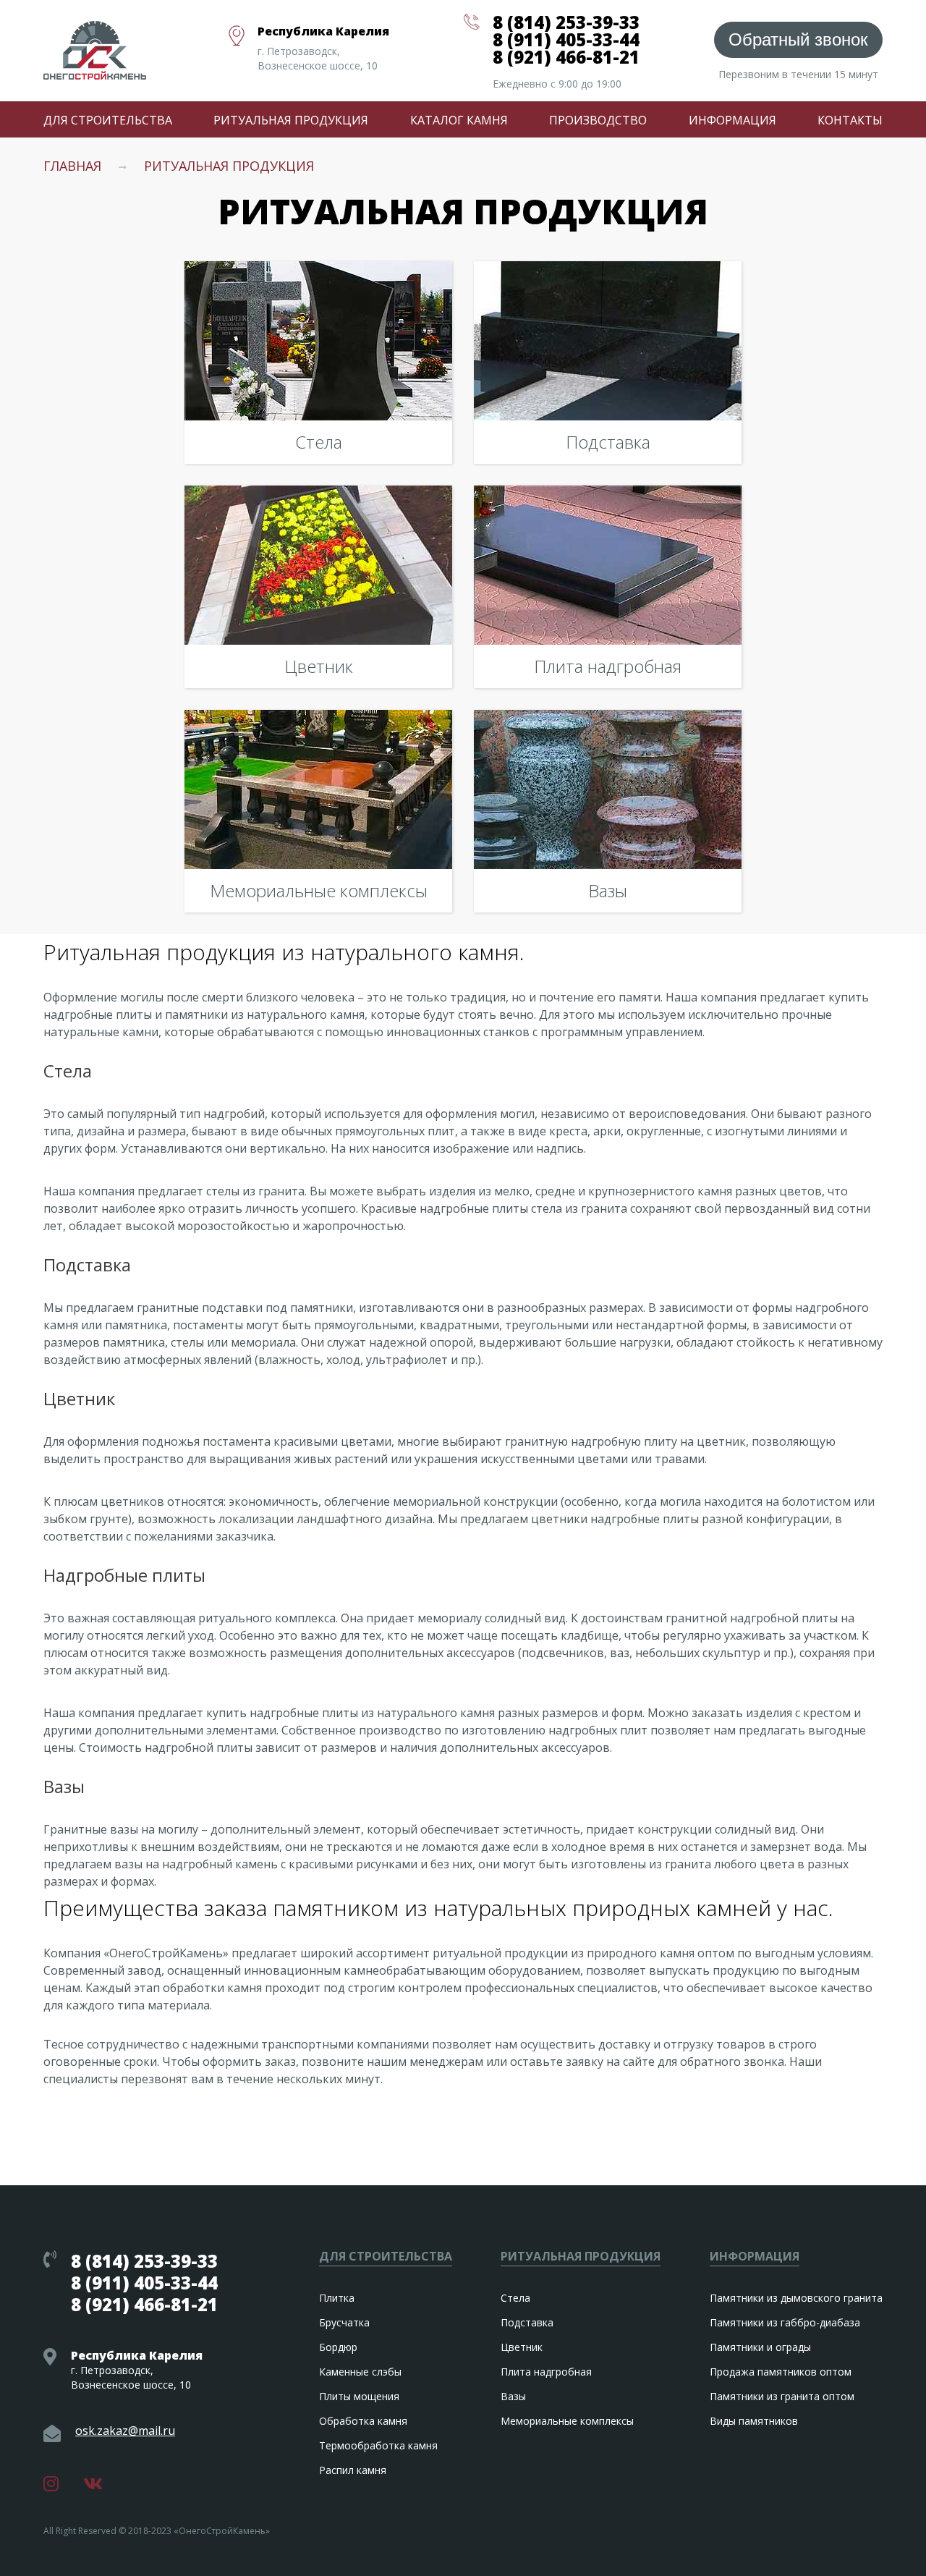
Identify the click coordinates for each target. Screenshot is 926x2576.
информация (732, 120)
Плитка (337, 2298)
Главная (72, 166)
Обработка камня (363, 2421)
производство (598, 120)
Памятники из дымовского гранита (796, 2298)
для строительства (108, 120)
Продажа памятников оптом (781, 2372)
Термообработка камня (378, 2445)
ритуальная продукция (291, 120)
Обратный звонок (798, 39)
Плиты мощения (359, 2396)
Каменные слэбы (360, 2372)
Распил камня (353, 2470)
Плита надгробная (546, 2372)
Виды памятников (754, 2421)
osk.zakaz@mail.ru (125, 2432)
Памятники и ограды (760, 2347)
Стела (515, 2298)
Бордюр (338, 2347)
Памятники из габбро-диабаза (785, 2322)
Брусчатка (344, 2322)
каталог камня (459, 120)
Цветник (522, 2347)
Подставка (527, 2322)
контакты (850, 120)
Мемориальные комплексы (567, 2421)
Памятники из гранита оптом (782, 2396)
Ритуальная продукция (229, 166)
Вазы (513, 2396)
